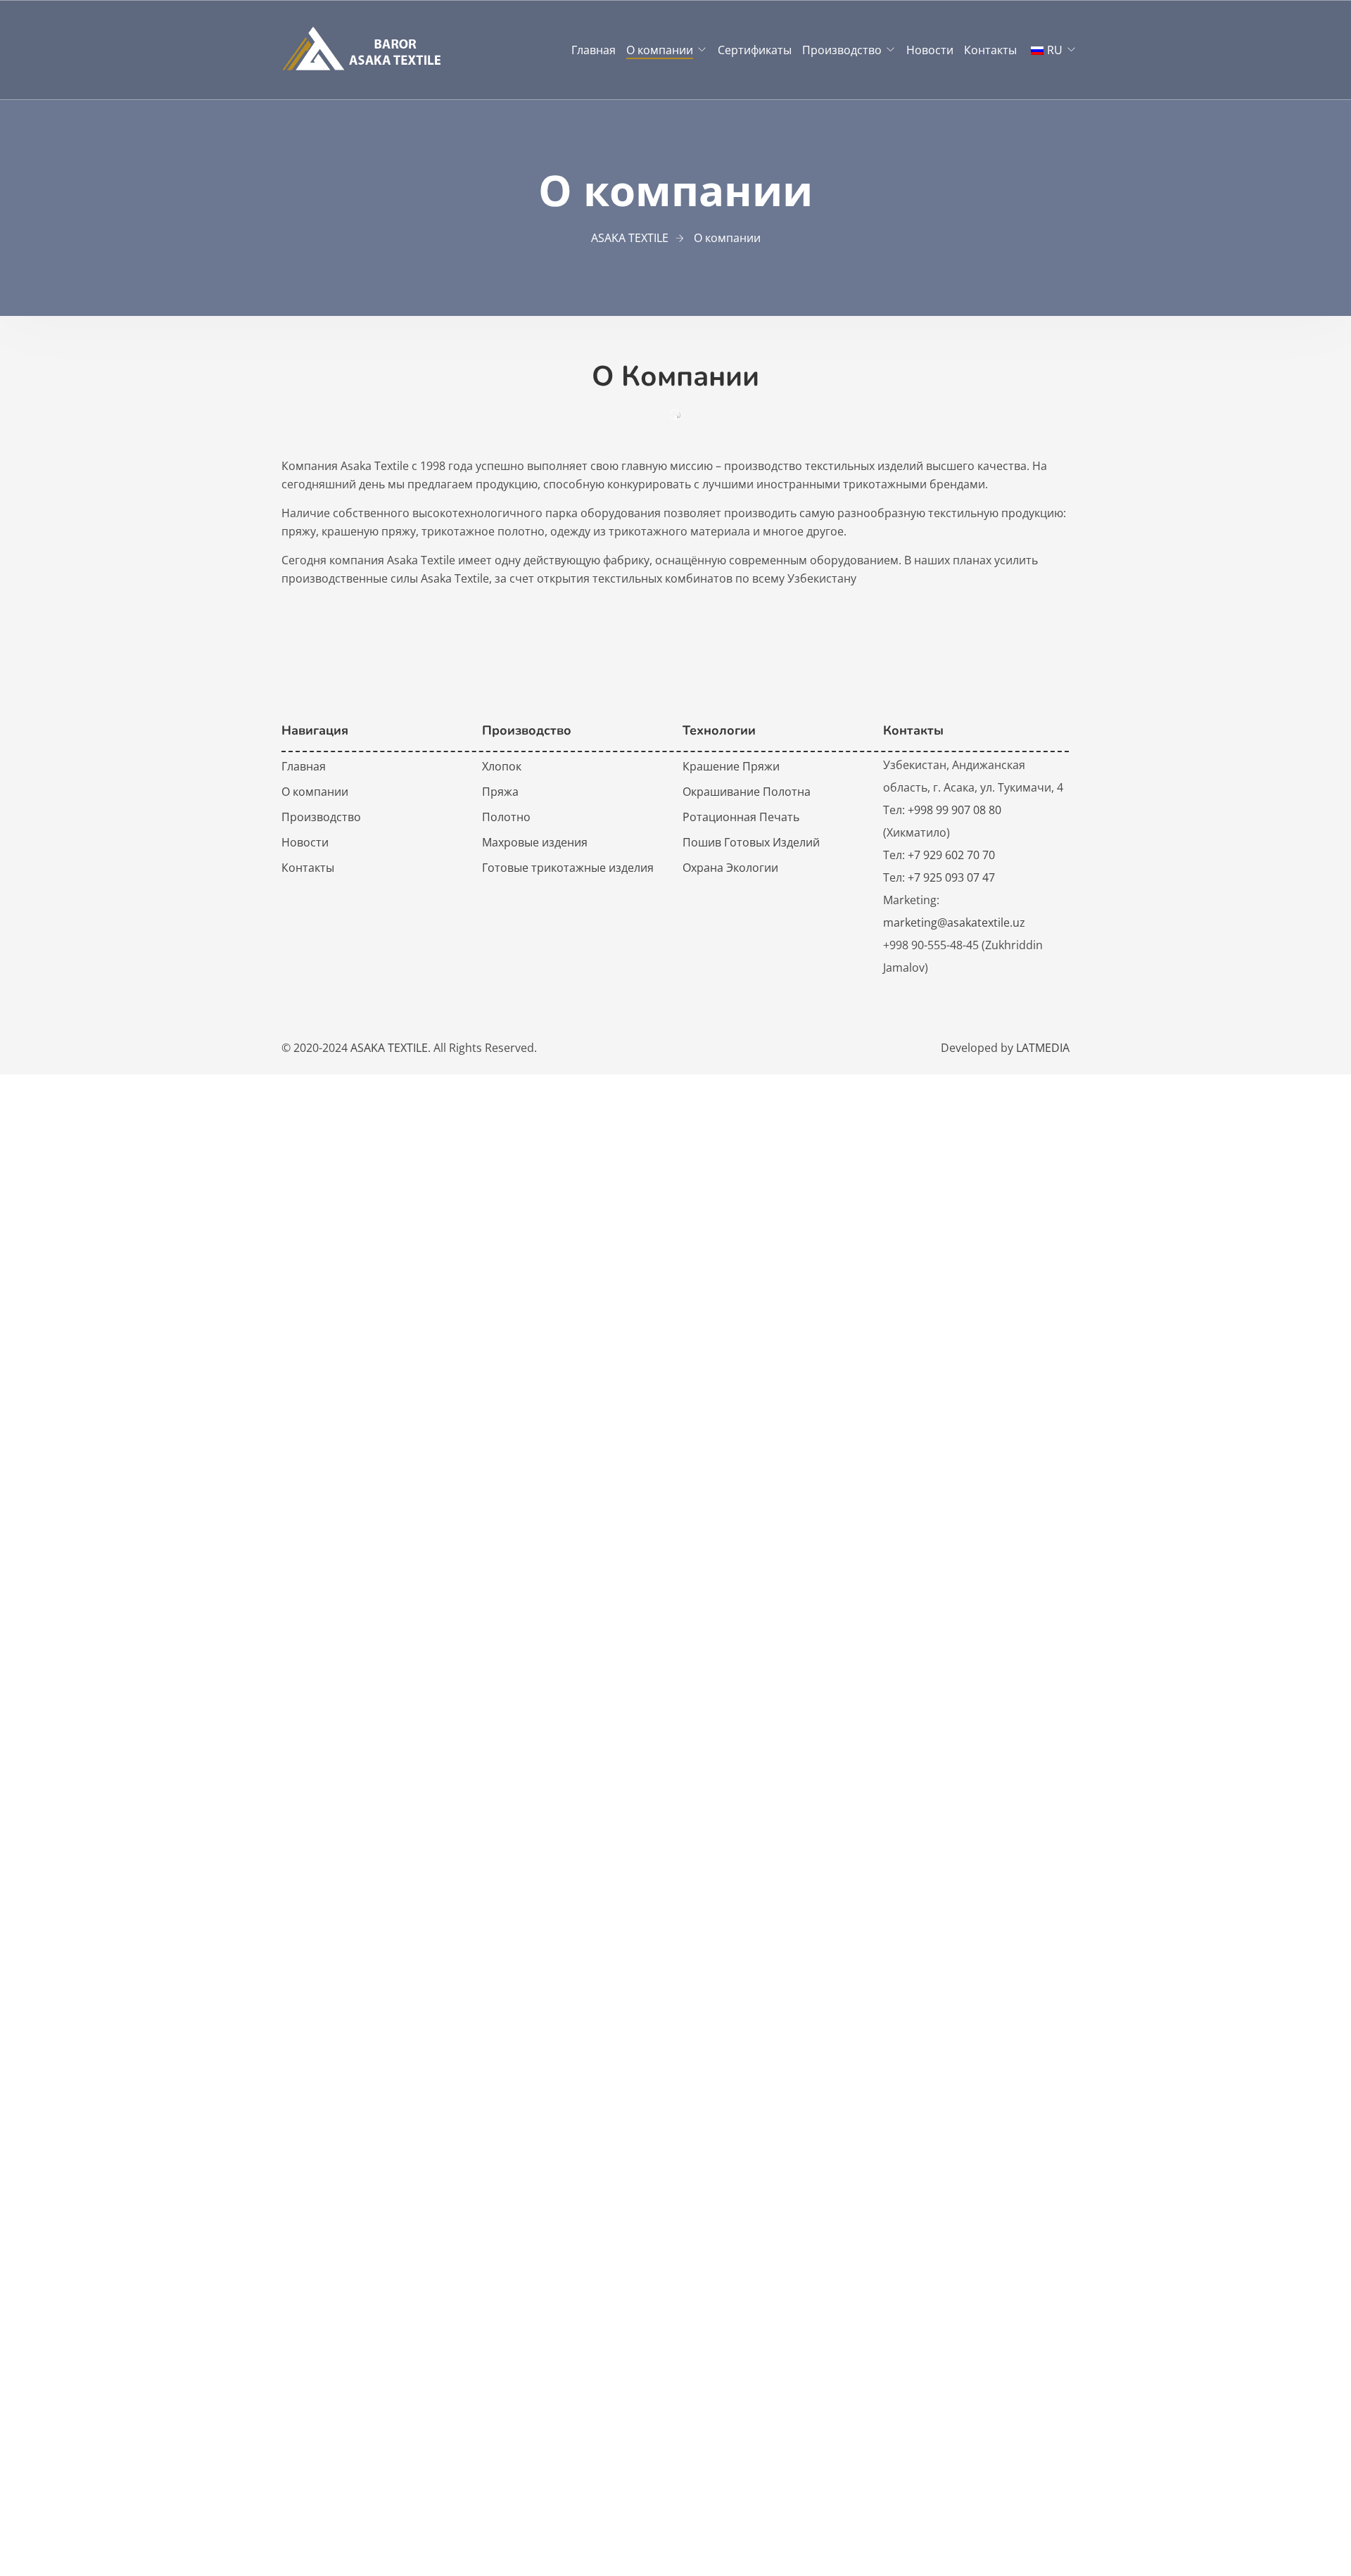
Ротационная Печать (741, 817)
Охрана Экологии (730, 868)
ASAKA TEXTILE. (391, 1048)
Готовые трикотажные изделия (568, 868)
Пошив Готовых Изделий (751, 842)
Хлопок (502, 766)
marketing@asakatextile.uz (954, 922)
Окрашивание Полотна (747, 792)
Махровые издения (535, 842)
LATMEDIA (1043, 1048)
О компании (660, 50)
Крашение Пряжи (731, 766)
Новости (930, 50)
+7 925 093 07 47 (951, 877)
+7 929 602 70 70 (951, 855)
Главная (594, 50)
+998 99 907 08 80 (954, 810)
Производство (842, 50)
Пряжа (500, 792)
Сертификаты (755, 50)
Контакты (990, 50)
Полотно (506, 817)
